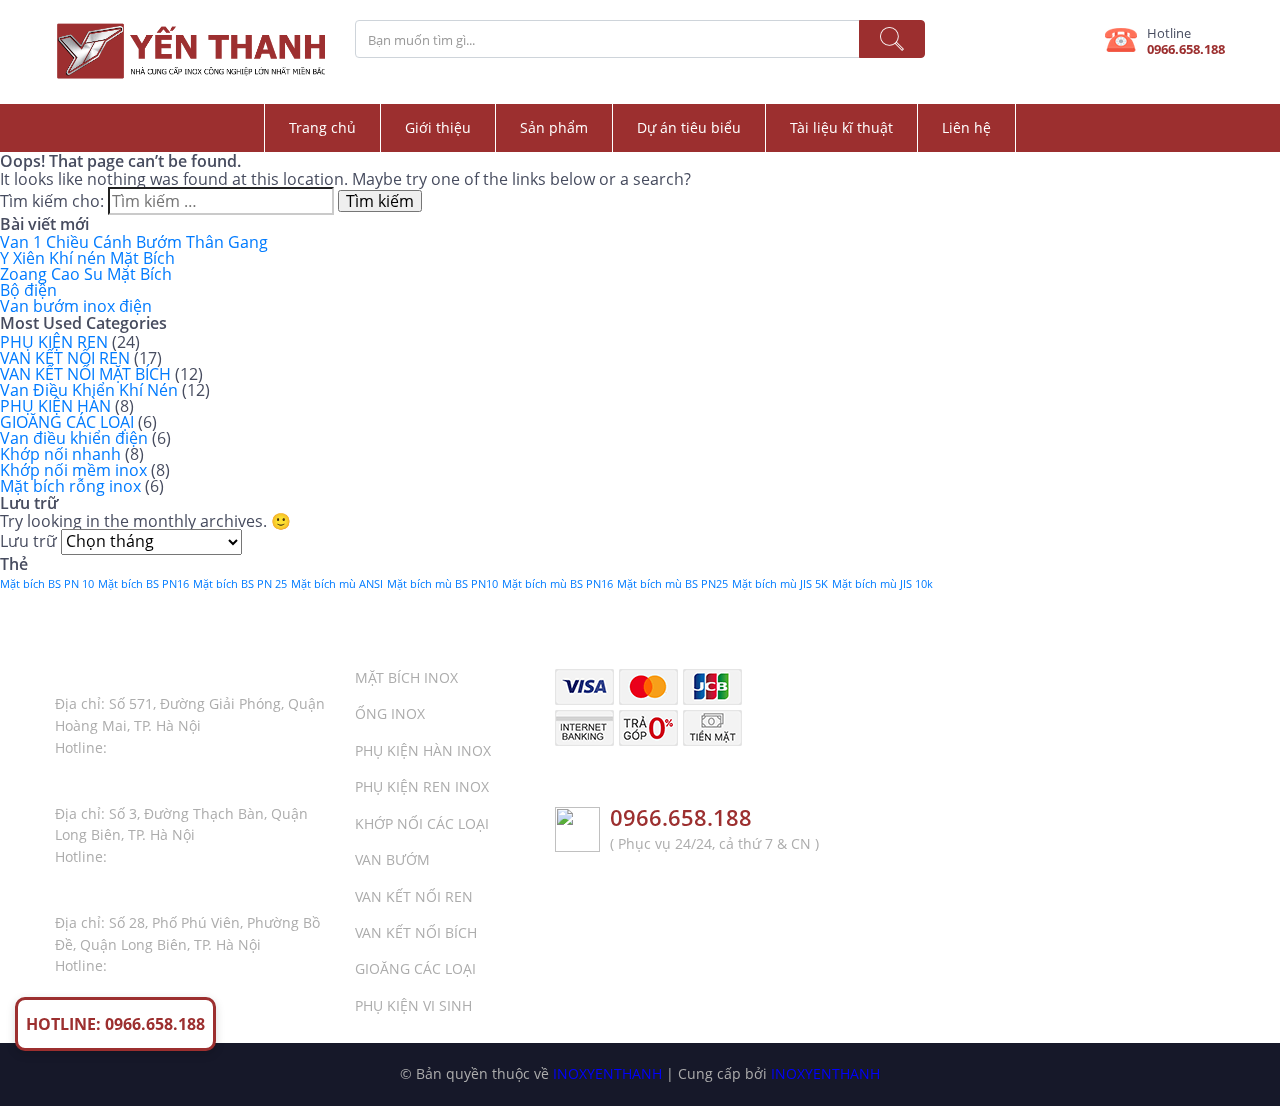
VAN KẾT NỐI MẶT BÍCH (85, 374)
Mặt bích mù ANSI (337, 584)
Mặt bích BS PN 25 (240, 584)
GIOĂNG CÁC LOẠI (67, 422)
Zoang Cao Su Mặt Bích (86, 274)
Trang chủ (322, 127)
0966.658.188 (1186, 49)
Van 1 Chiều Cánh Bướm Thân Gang (134, 242)
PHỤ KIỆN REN (54, 342)
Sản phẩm (554, 127)
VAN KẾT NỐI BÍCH (416, 932)
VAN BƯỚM (392, 859)
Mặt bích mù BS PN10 (442, 584)
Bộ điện (28, 290)
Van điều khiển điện (74, 438)
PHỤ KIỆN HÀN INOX (423, 750)
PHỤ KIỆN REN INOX (422, 786)
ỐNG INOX (390, 713)
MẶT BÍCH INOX (406, 677)
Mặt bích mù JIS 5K (780, 584)
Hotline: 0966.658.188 (115, 1024)
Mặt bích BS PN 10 (47, 584)
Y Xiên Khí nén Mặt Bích (87, 258)
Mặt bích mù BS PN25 (672, 584)
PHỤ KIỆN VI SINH (413, 1005)
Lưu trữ (28, 541)
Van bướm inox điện (76, 306)
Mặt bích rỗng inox (70, 486)
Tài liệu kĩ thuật (841, 127)
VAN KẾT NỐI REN (65, 358)
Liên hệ (966, 127)
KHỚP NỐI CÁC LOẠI (422, 823)
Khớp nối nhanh (60, 454)
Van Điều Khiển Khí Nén (89, 390)
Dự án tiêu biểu (689, 127)
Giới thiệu (438, 127)
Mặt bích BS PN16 (143, 584)
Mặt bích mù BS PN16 (557, 584)
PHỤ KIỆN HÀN (55, 406)
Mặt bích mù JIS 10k (882, 584)
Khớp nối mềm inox (73, 470)
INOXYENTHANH (607, 1073)
